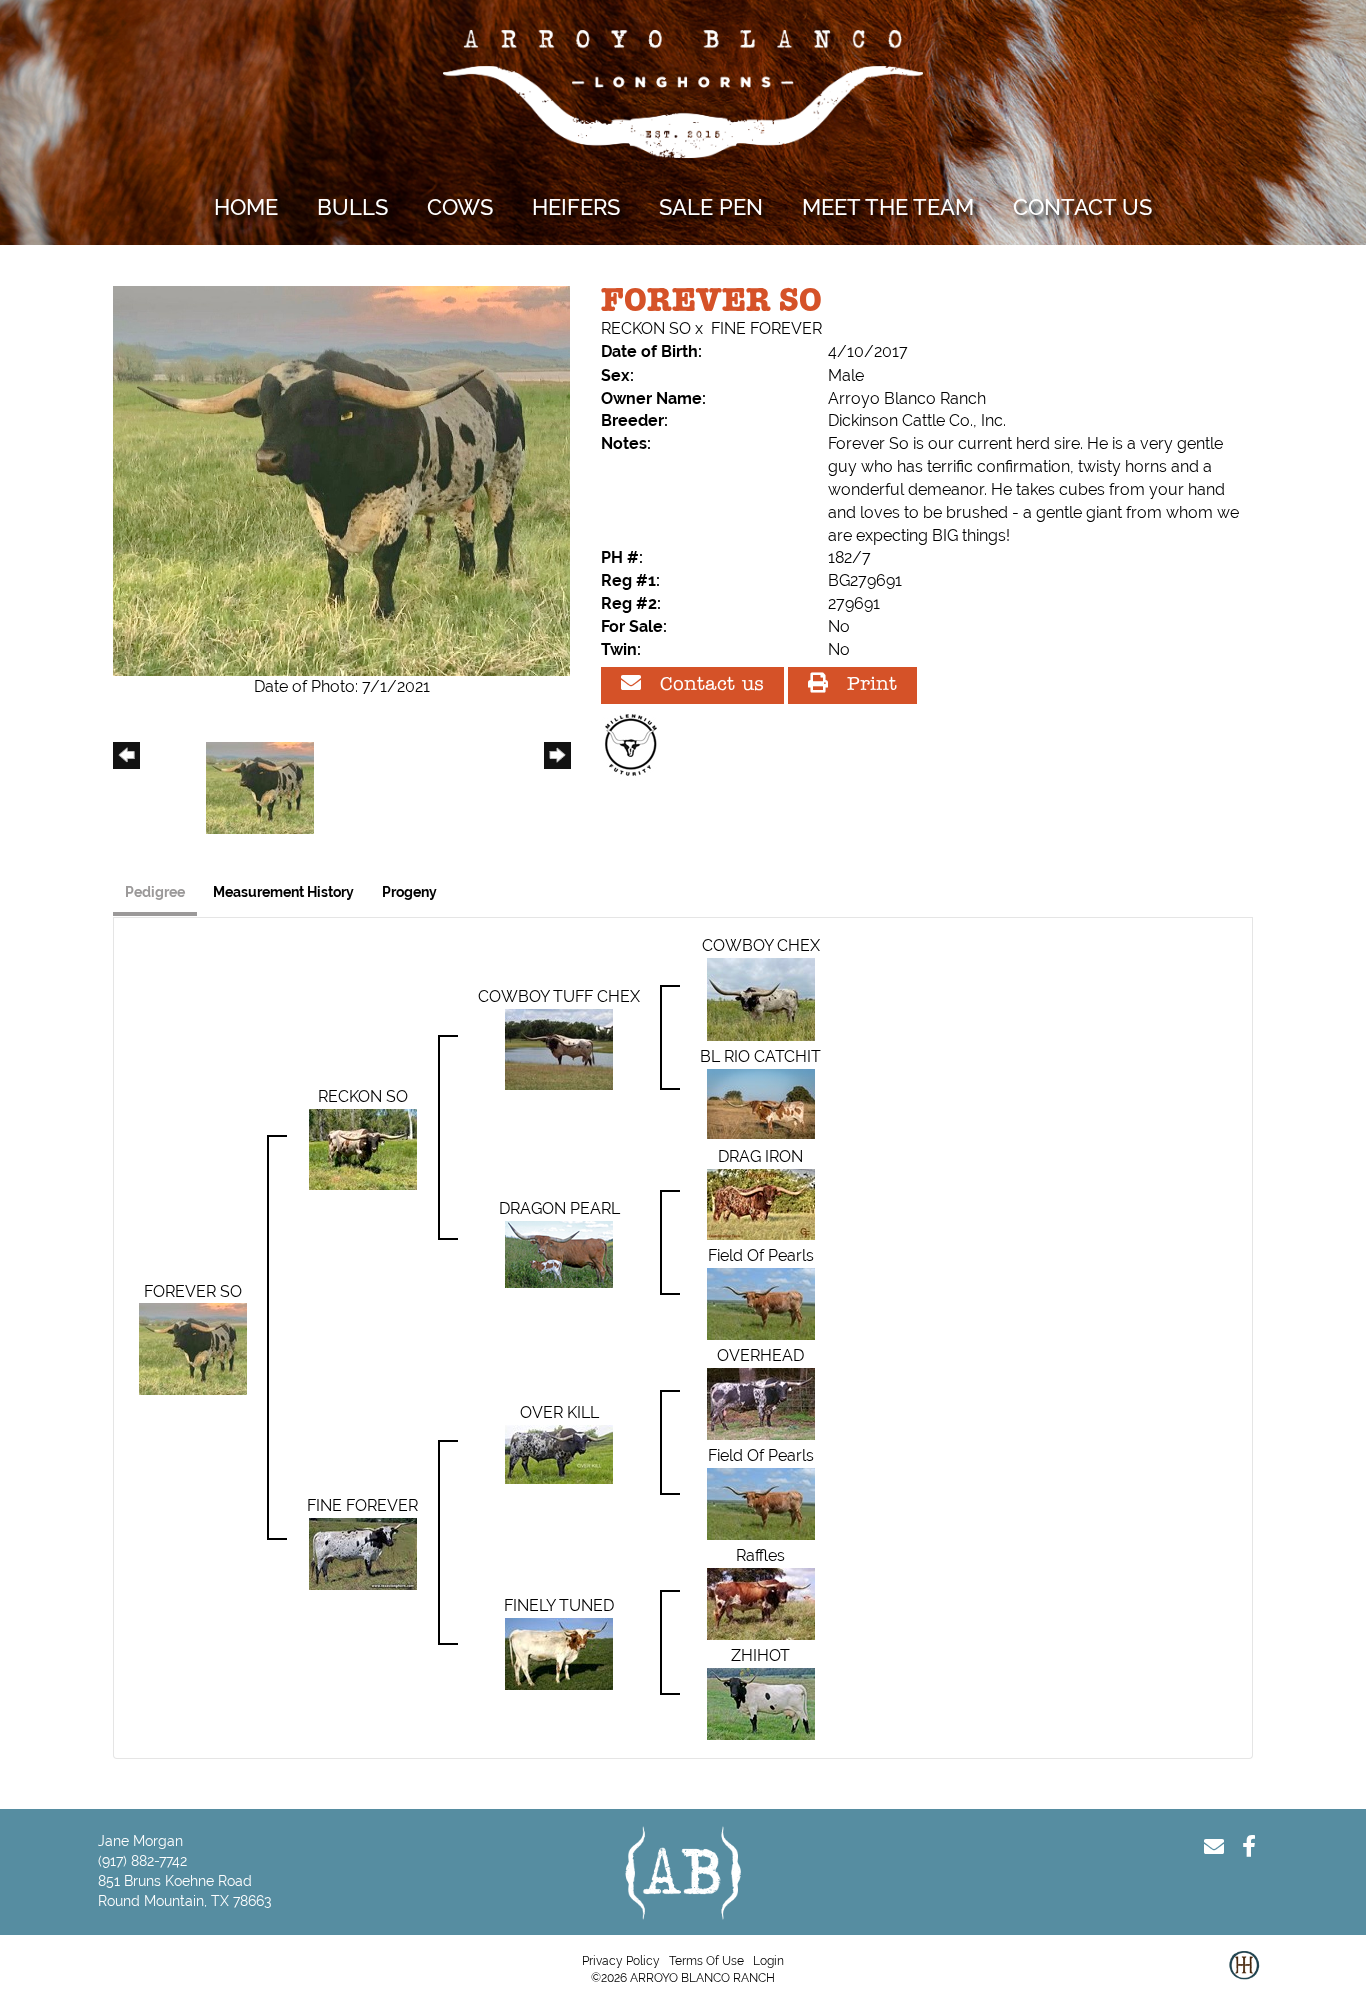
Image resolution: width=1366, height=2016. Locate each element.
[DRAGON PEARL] (559, 1252)
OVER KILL (559, 1412)
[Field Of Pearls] (761, 1302)
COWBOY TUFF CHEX (559, 996)
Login (768, 1961)
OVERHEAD (760, 1355)
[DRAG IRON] (761, 1202)
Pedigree (155, 892)
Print (868, 685)
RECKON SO (646, 328)
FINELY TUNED (559, 1605)
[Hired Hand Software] (1244, 1981)
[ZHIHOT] (761, 1702)
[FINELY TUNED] (559, 1652)
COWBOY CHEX (761, 945)
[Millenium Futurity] (636, 744)
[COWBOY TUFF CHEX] (559, 1048)
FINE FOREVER (766, 328)
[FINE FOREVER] (363, 1552)
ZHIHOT (760, 1655)
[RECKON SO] (363, 1148)
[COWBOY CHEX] (761, 998)
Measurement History (283, 892)
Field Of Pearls (761, 1255)
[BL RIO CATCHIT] (761, 1102)
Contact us (708, 685)
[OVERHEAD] (761, 1402)
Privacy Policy (621, 1961)
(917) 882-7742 (142, 1861)
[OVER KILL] (559, 1452)
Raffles (760, 1555)
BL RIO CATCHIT (760, 1056)
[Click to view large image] (341, 479)
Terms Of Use (706, 1961)
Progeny (409, 892)
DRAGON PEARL (559, 1208)
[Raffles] (761, 1602)
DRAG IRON (760, 1156)
